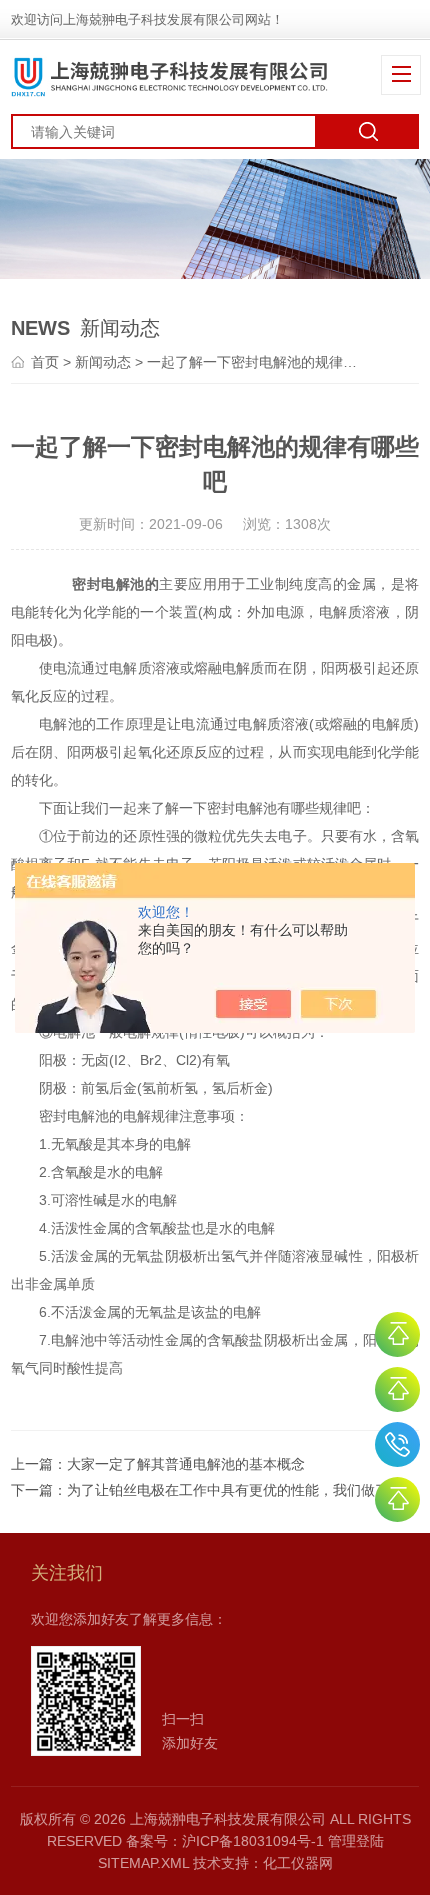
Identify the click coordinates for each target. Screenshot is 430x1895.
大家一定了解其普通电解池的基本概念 (186, 1464)
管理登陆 (356, 1841)
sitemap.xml (143, 1863)
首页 (45, 362)
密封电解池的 (115, 584)
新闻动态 (103, 362)
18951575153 (397, 1444)
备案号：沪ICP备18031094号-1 (225, 1841)
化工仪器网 (298, 1863)
